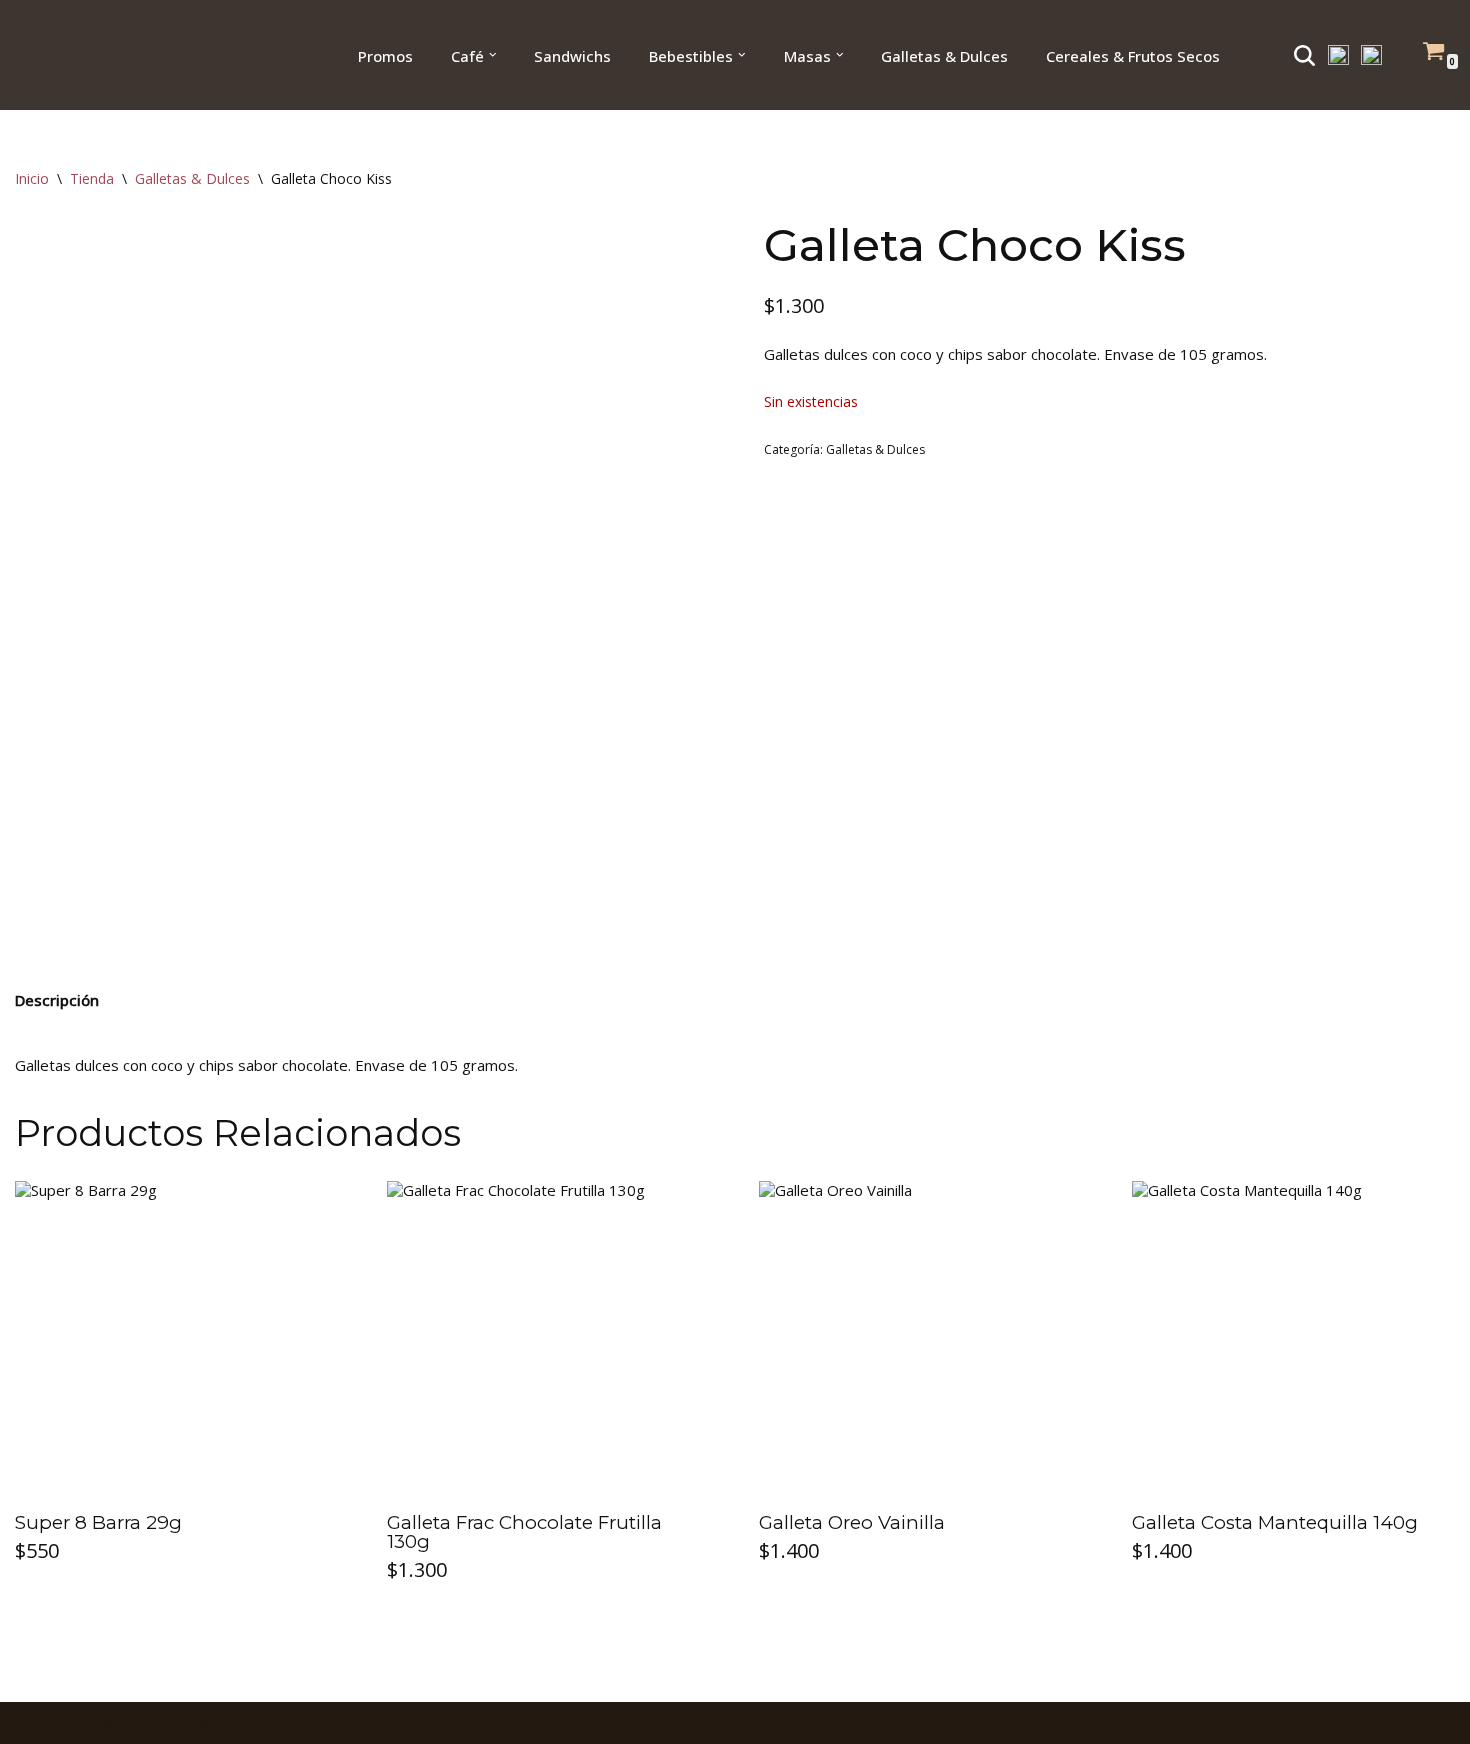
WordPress (236, 1723)
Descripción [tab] (57, 1000)
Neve (33, 1723)
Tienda (92, 178)
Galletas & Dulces (192, 178)
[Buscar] (1304, 55)
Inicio (32, 178)
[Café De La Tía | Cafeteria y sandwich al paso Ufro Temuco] (79, 55)
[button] (493, 55)
